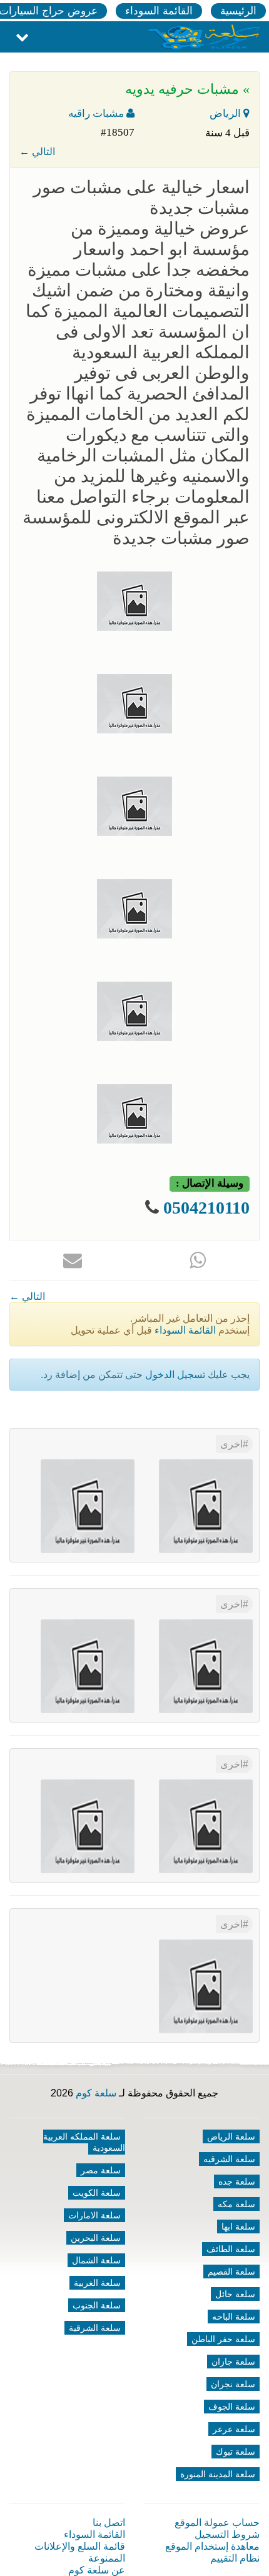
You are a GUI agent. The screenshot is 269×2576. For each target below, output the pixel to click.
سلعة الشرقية (95, 2328)
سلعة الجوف (232, 2407)
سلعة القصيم (231, 2272)
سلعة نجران (233, 2384)
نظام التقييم (235, 2558)
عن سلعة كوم (97, 2570)
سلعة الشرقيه (229, 2159)
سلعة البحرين (96, 2238)
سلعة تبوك (236, 2452)
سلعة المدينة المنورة (218, 2474)
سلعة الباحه (234, 2317)
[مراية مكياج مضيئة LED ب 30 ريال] (88, 1506)
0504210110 (206, 1208)
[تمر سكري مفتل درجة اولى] (206, 1666)
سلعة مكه (236, 2204)
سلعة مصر (101, 2170)
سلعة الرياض (231, 2136)
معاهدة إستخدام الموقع (212, 2546)
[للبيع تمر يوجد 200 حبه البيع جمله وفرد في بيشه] (206, 1506)
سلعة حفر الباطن (223, 2339)
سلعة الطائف (231, 2249)
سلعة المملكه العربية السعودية (84, 2142)
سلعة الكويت (97, 2193)
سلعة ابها (238, 2226)
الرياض (226, 113)
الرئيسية (238, 11)
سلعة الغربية (97, 2283)
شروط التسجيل (227, 2534)
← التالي (37, 152)
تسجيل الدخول (175, 1375)
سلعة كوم (96, 2093)
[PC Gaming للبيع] (206, 1986)
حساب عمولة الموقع (217, 2523)
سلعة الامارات (94, 2215)
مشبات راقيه (97, 113)
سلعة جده (237, 2181)
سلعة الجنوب (97, 2305)
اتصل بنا (109, 2523)
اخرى (231, 1444)
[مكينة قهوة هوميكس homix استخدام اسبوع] (88, 1826)
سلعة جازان (233, 2362)
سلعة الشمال (96, 2260)
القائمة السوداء (159, 11)
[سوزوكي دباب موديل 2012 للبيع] (206, 1826)
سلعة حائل (235, 2294)
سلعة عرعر (234, 2429)
